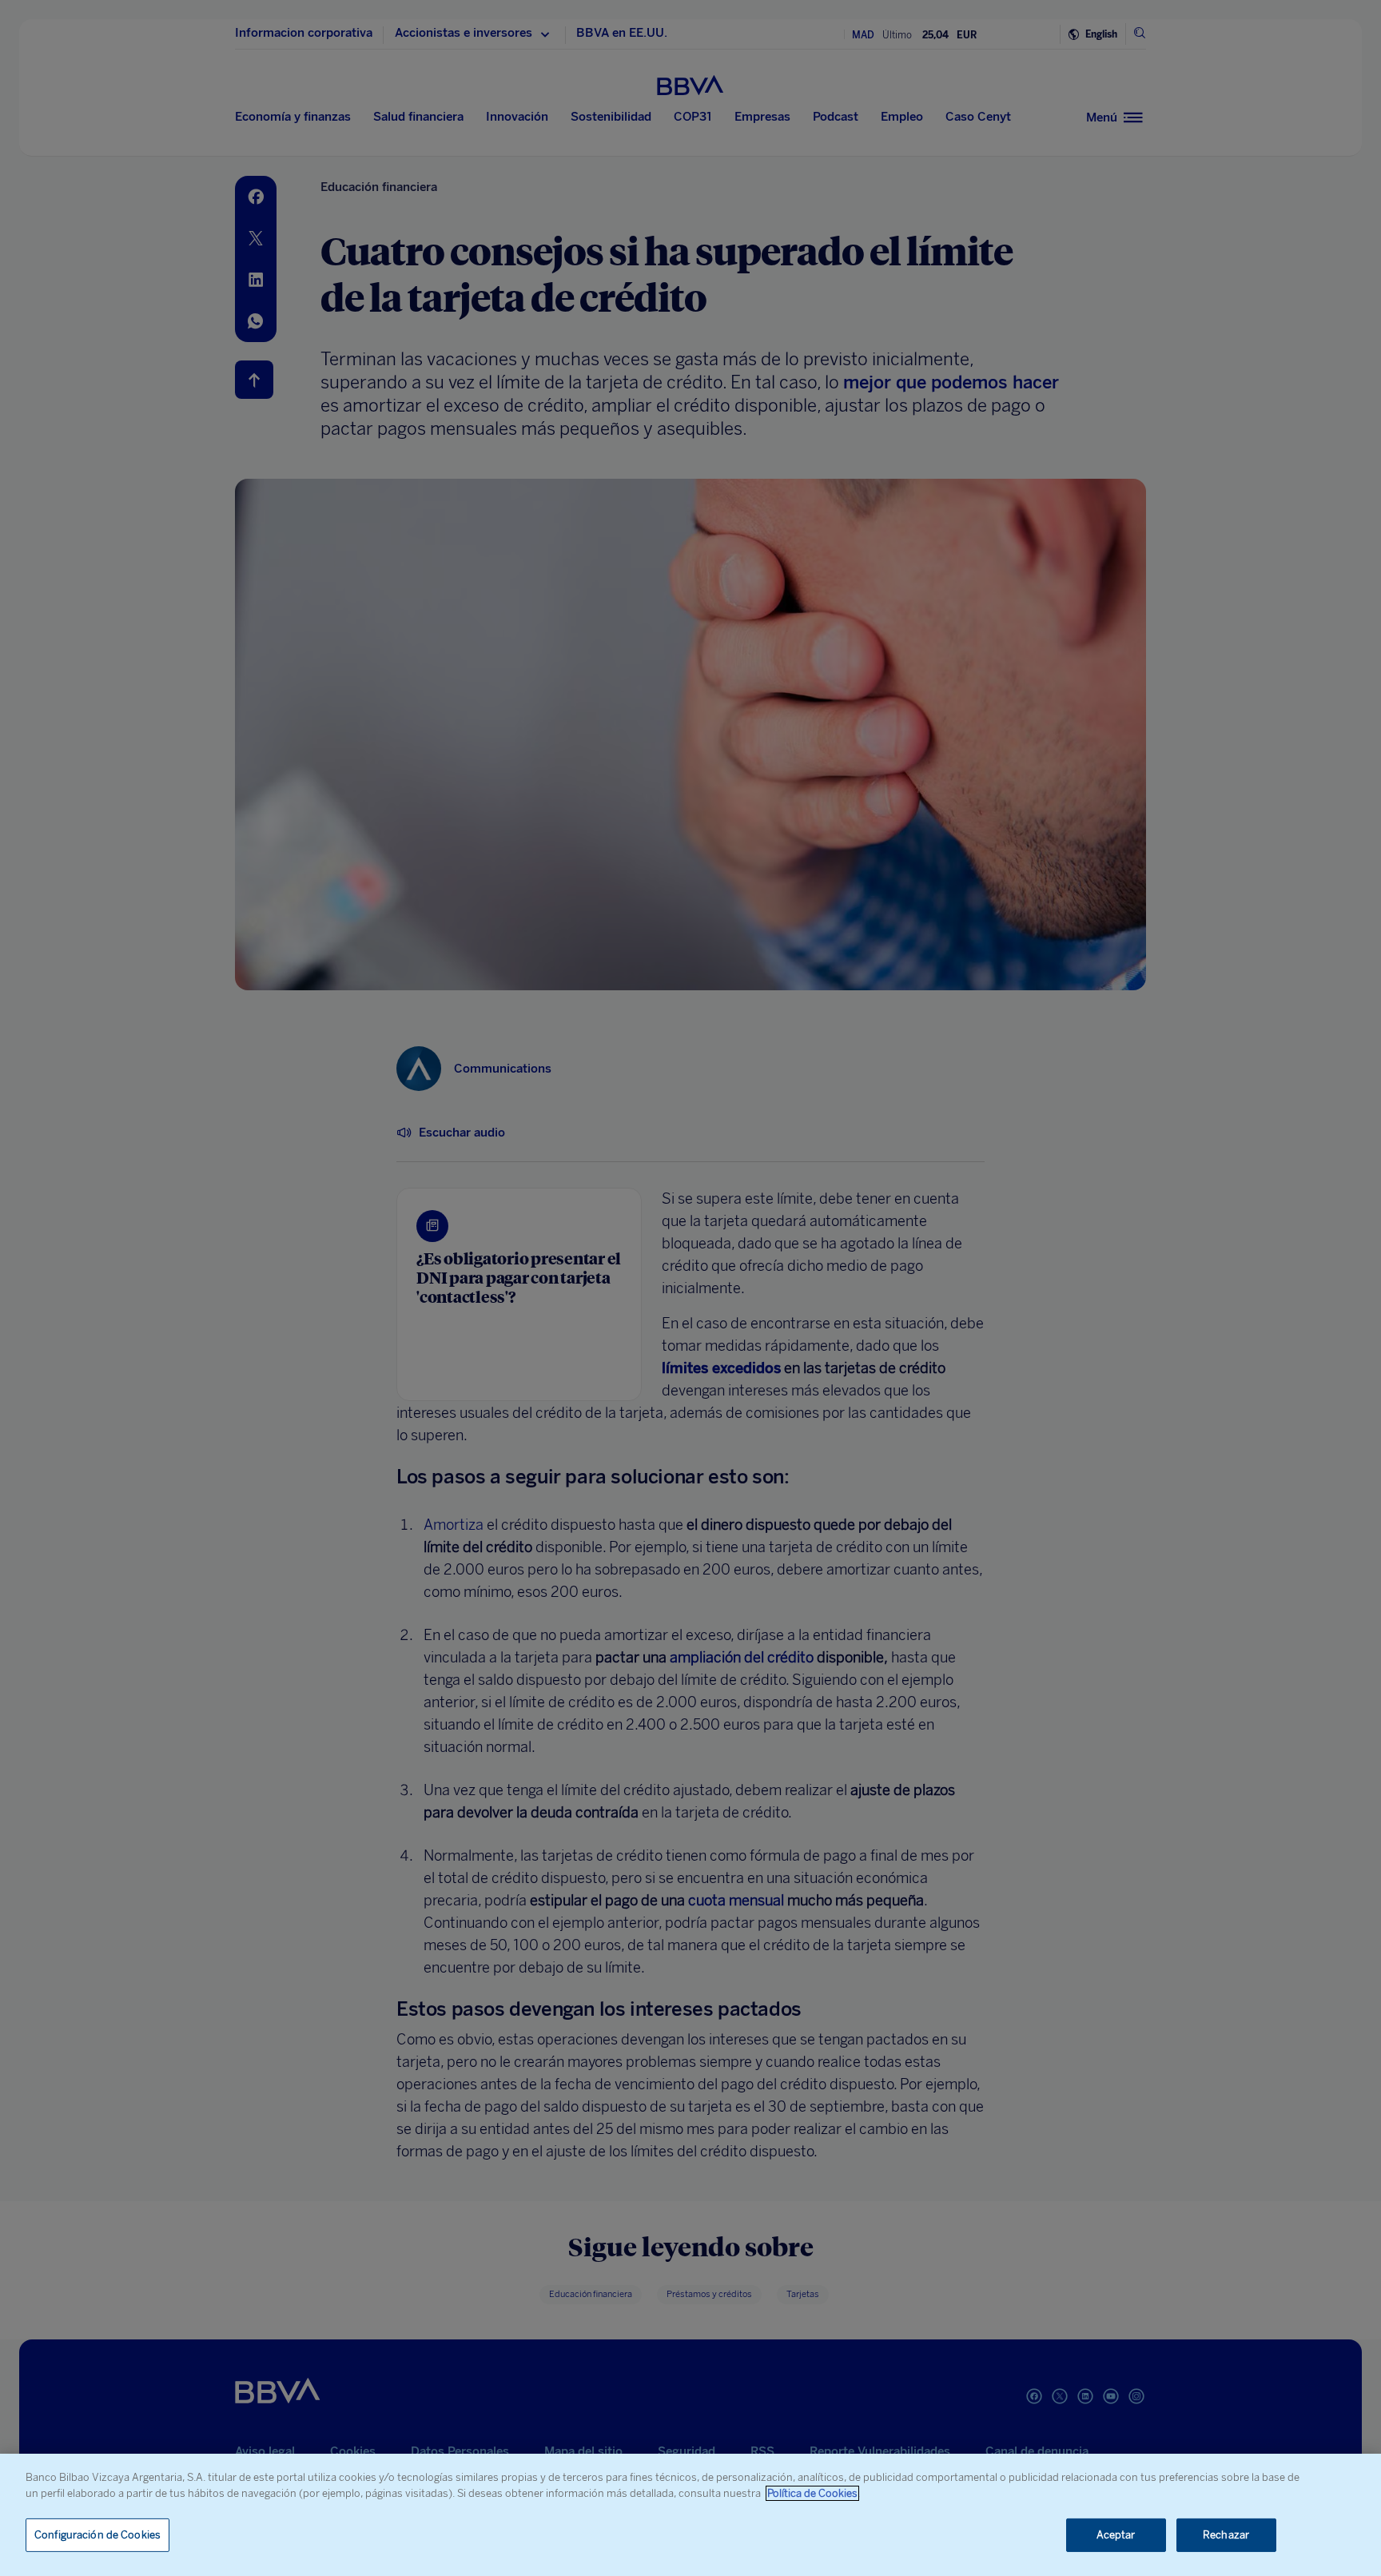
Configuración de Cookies (98, 2535)
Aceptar (1116, 2535)
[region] (690, 2515)
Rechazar (1226, 2535)
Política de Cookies (812, 2493)
